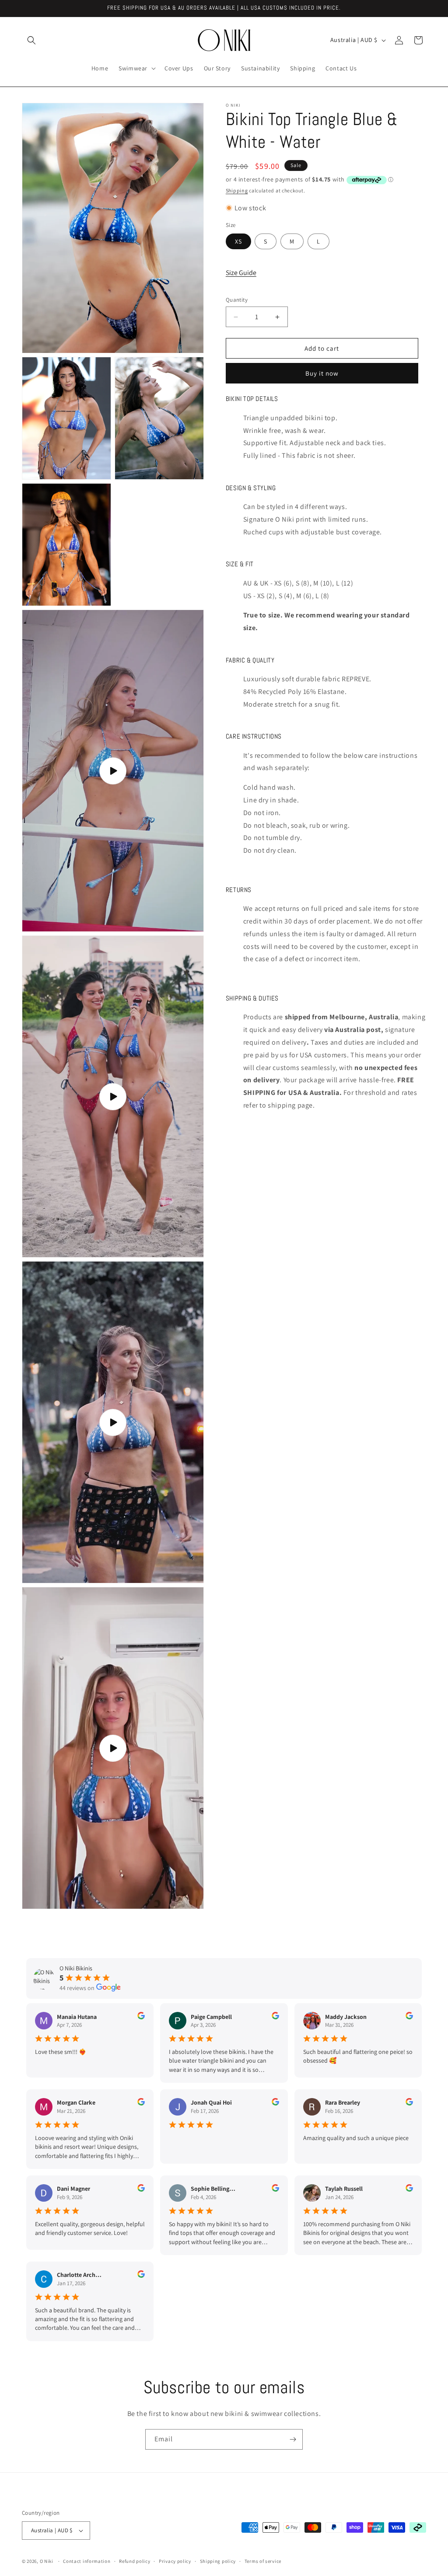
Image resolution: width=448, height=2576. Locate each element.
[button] (31, 40)
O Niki (47, 2561)
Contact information (87, 2561)
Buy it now (322, 373)
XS (238, 241)
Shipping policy (218, 2561)
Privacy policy (175, 2561)
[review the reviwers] (141, 2017)
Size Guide (241, 273)
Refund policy (135, 2561)
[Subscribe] (293, 2439)
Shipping (237, 190)
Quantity (237, 300)
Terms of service (263, 2561)
